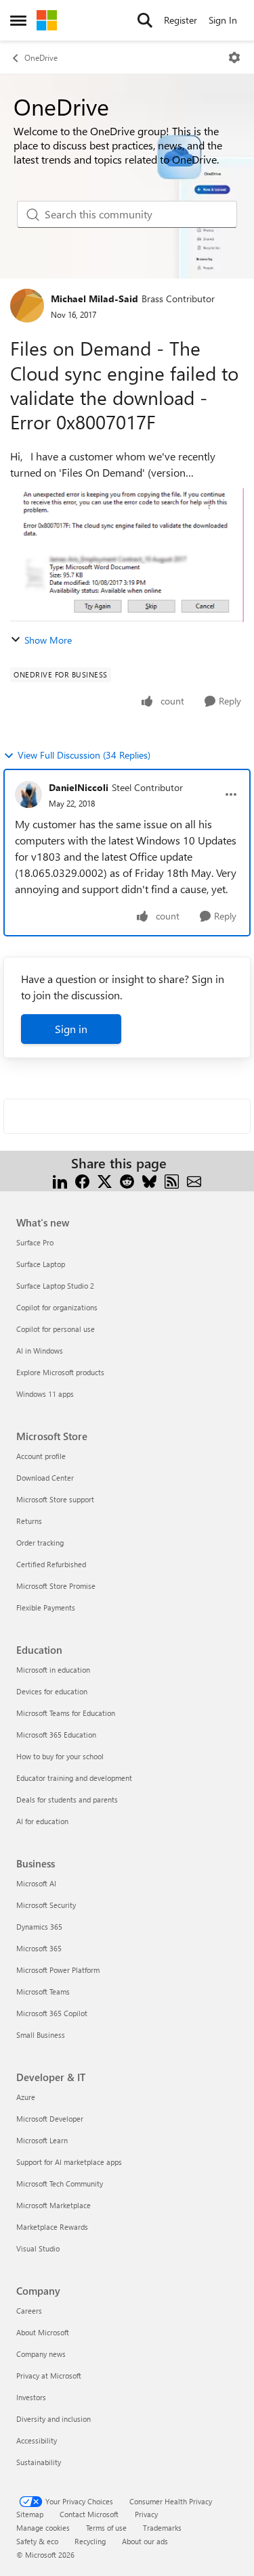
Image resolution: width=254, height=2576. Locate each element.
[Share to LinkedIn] (60, 1179)
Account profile (41, 1456)
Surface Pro (35, 1242)
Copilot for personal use (56, 1329)
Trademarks (162, 2528)
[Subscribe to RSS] (172, 1179)
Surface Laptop (41, 1264)
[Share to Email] (194, 1179)
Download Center (45, 1478)
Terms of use (106, 2528)
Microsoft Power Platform (58, 1970)
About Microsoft (43, 2332)
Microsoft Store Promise (56, 1586)
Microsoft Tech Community (60, 2184)
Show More (48, 640)
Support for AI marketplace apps (69, 2162)
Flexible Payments (46, 1607)
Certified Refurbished (51, 1564)
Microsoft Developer (50, 2119)
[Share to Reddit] (127, 1179)
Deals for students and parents (67, 1799)
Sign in (71, 1029)
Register (181, 20)
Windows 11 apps (45, 1394)
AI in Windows (40, 1351)
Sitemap (30, 2514)
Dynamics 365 (39, 1927)
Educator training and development (74, 1778)
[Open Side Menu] (18, 20)
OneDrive (41, 57)
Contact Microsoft (89, 2514)
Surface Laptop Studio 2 (55, 1286)
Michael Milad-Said (94, 299)
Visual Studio (38, 2248)
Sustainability (39, 2462)
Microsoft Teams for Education (66, 1713)
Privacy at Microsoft (49, 2376)
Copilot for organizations (57, 1307)
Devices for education (52, 1691)
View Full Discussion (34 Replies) (84, 755)
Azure (26, 2097)
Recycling (90, 2541)
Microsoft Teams (43, 1991)
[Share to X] (105, 1179)
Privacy (146, 2514)
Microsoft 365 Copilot (52, 2013)
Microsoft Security (46, 1905)
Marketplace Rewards (52, 2227)
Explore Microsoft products (60, 1372)
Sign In (223, 20)
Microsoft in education (53, 1670)
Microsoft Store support (55, 1499)
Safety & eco (37, 2541)
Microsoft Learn (42, 2140)
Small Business (41, 2035)
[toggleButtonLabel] (234, 57)
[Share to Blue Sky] (149, 1179)
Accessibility (37, 2440)
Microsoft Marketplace (54, 2205)
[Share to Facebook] (82, 1179)
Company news (41, 2354)
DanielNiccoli (79, 787)
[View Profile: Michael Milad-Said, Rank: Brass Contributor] (27, 306)
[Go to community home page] (47, 20)
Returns (29, 1521)
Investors (31, 2397)
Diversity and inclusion (54, 2419)
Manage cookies (43, 2528)
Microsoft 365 (39, 1948)
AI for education (42, 1821)
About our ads (145, 2541)
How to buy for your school (60, 1756)
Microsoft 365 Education (56, 1735)
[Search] (145, 20)
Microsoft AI (36, 1883)
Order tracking (40, 1543)
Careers (29, 2311)
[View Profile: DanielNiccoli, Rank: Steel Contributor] (28, 794)
